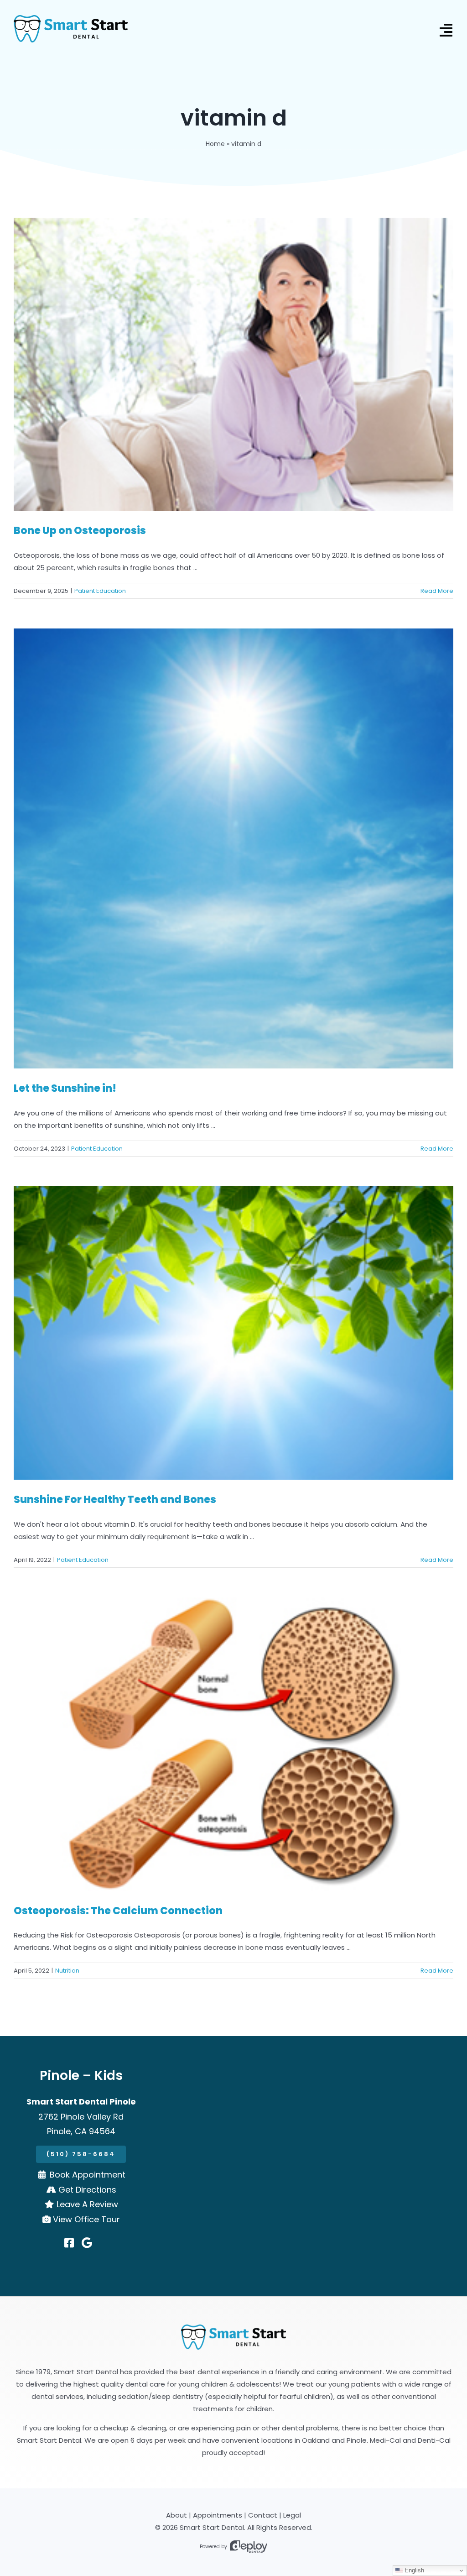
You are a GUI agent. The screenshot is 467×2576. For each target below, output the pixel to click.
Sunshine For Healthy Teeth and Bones (115, 1500)
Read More (437, 591)
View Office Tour (86, 2219)
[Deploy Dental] (249, 2547)
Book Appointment (88, 2175)
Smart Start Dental (212, 2527)
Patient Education (100, 591)
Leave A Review (87, 2204)
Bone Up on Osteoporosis (80, 531)
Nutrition (67, 1971)
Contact (263, 2515)
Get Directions (87, 2190)
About (176, 2515)
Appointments (218, 2515)
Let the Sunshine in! (65, 1088)
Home (215, 144)
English (413, 2570)
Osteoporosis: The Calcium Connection (118, 1911)
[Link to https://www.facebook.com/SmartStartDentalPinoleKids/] (69, 2243)
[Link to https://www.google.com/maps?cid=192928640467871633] (87, 2243)
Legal (292, 2515)
